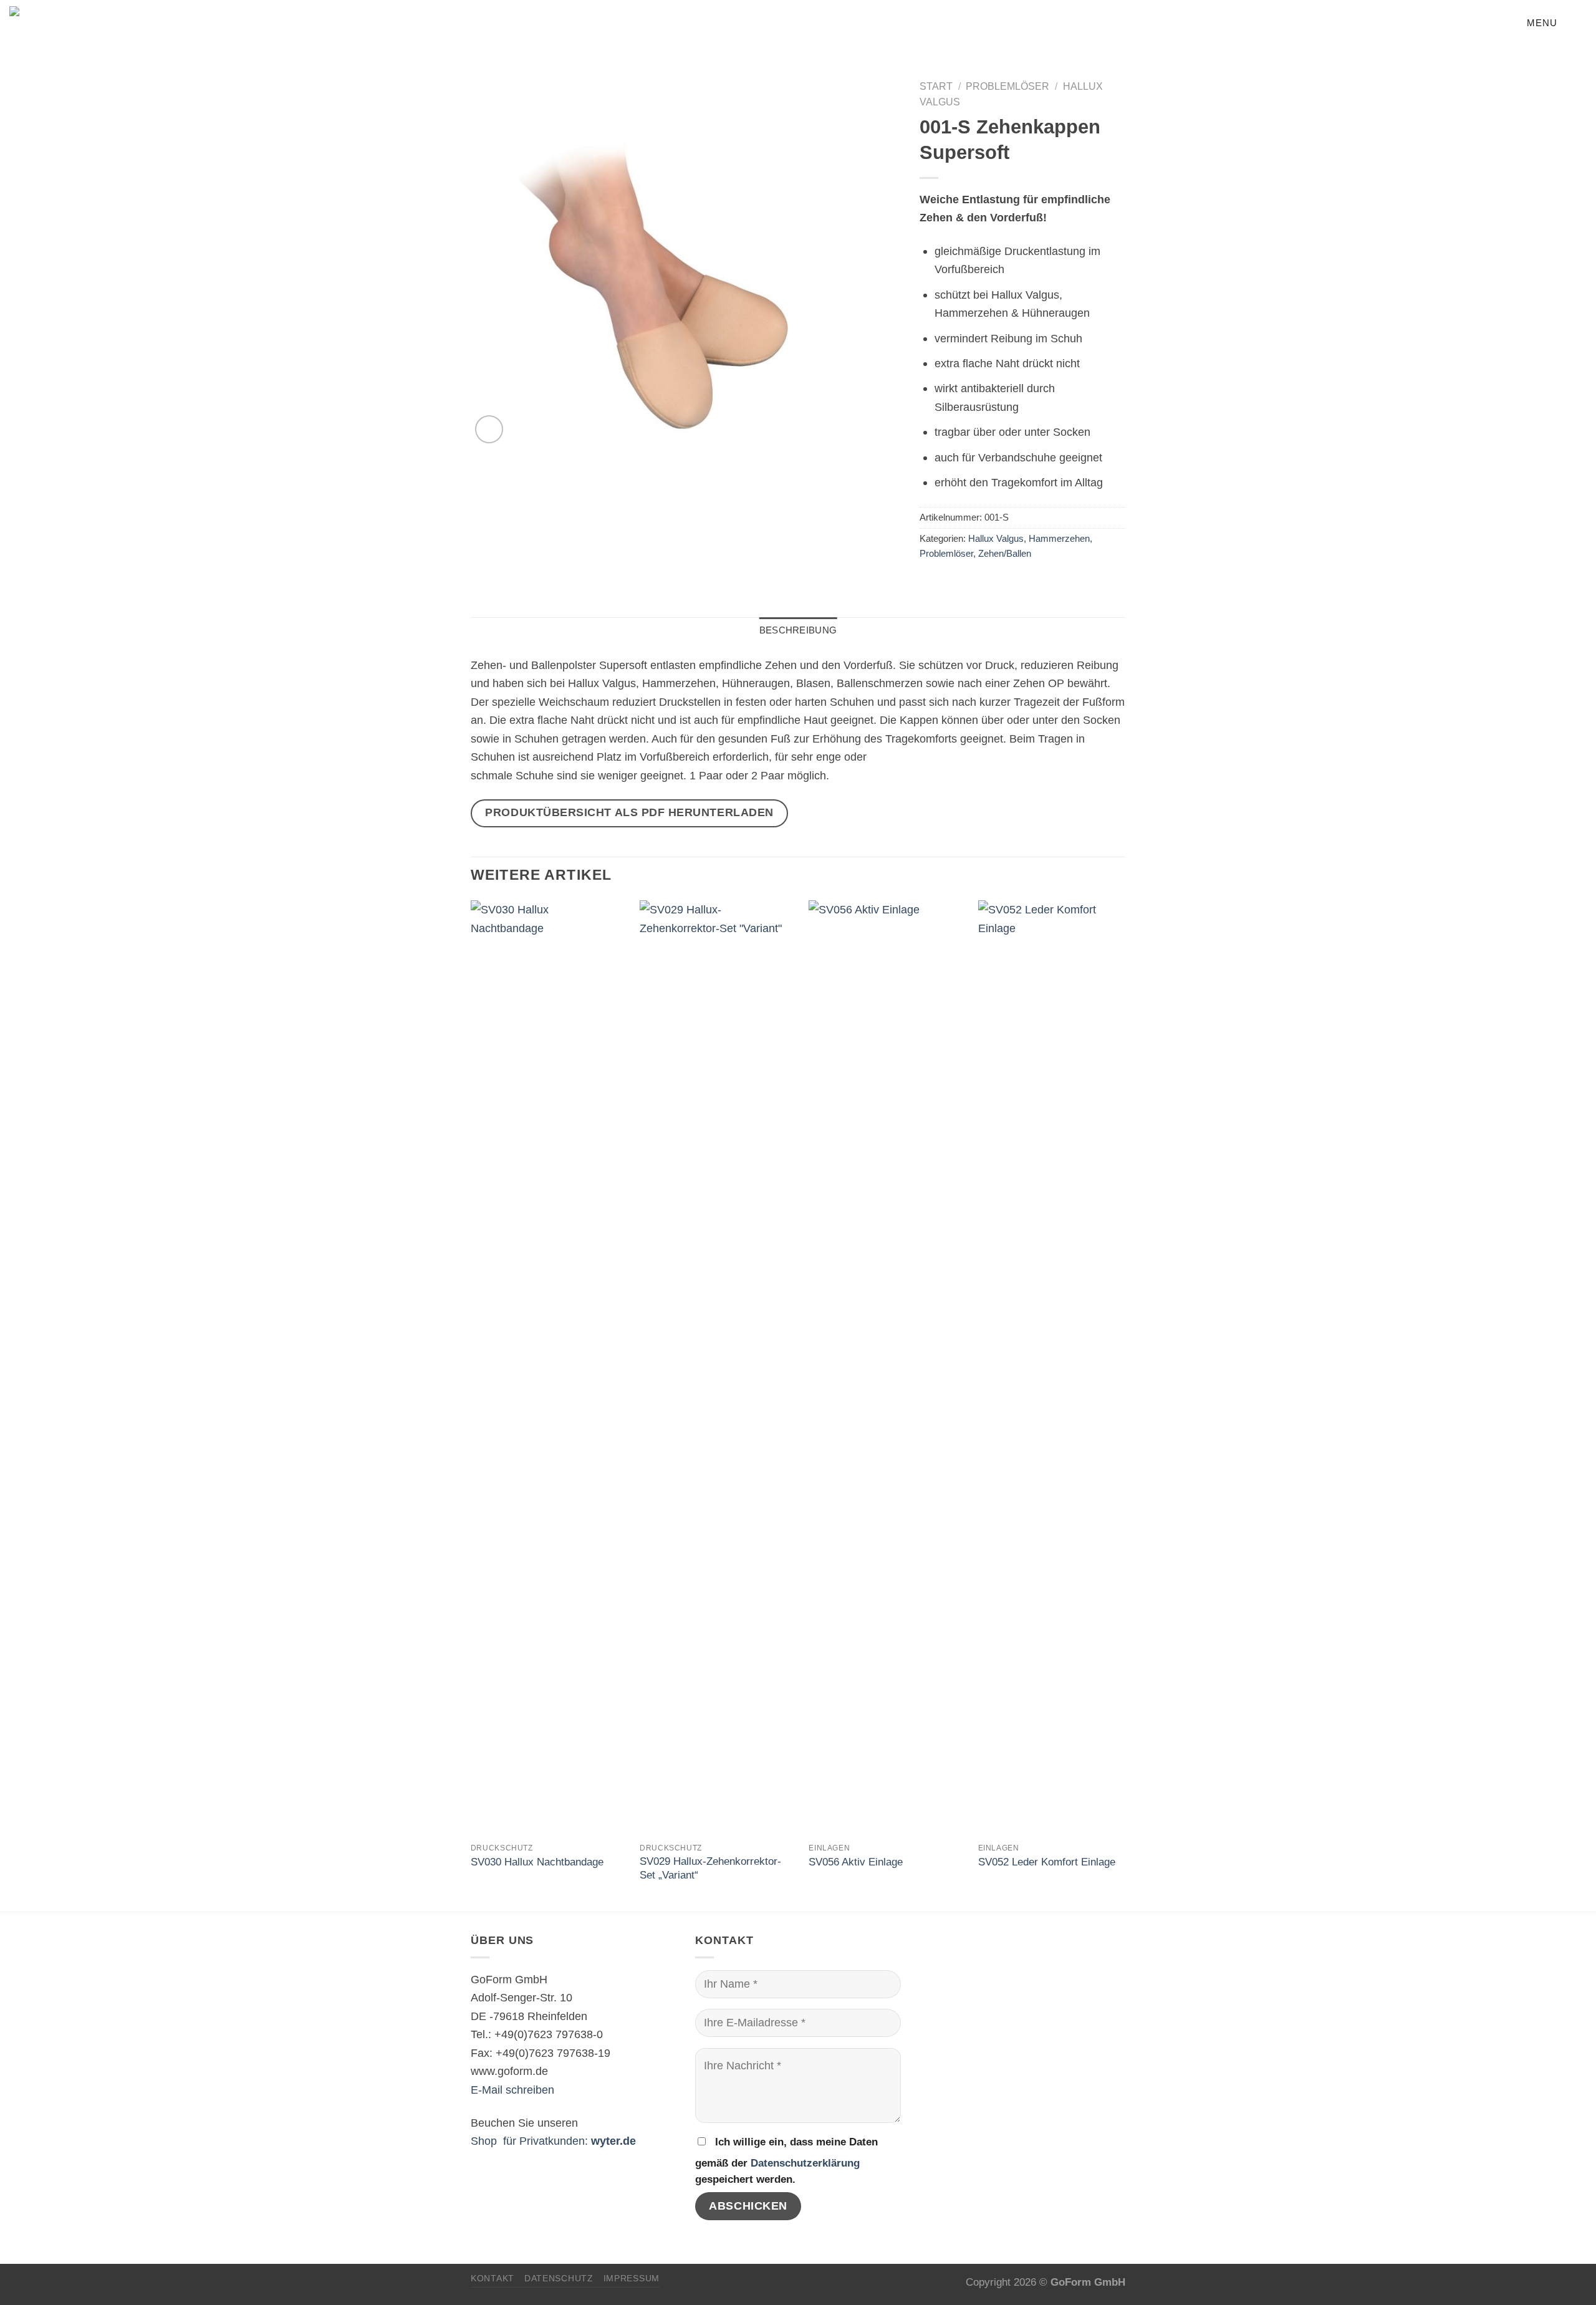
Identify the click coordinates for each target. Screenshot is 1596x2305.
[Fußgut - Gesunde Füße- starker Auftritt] (87, 24)
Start (936, 86)
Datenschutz (559, 2278)
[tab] (798, 631)
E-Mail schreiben (512, 2090)
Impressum (632, 2278)
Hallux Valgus (996, 539)
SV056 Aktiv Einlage (856, 1862)
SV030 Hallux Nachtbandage (537, 1862)
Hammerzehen (1059, 539)
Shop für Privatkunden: (553, 2141)
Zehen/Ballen (1005, 554)
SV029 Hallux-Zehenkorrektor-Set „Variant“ (710, 1868)
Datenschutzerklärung (805, 2163)
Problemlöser (1007, 86)
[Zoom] (489, 429)
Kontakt (493, 2278)
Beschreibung (798, 630)
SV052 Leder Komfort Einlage (1047, 1862)
